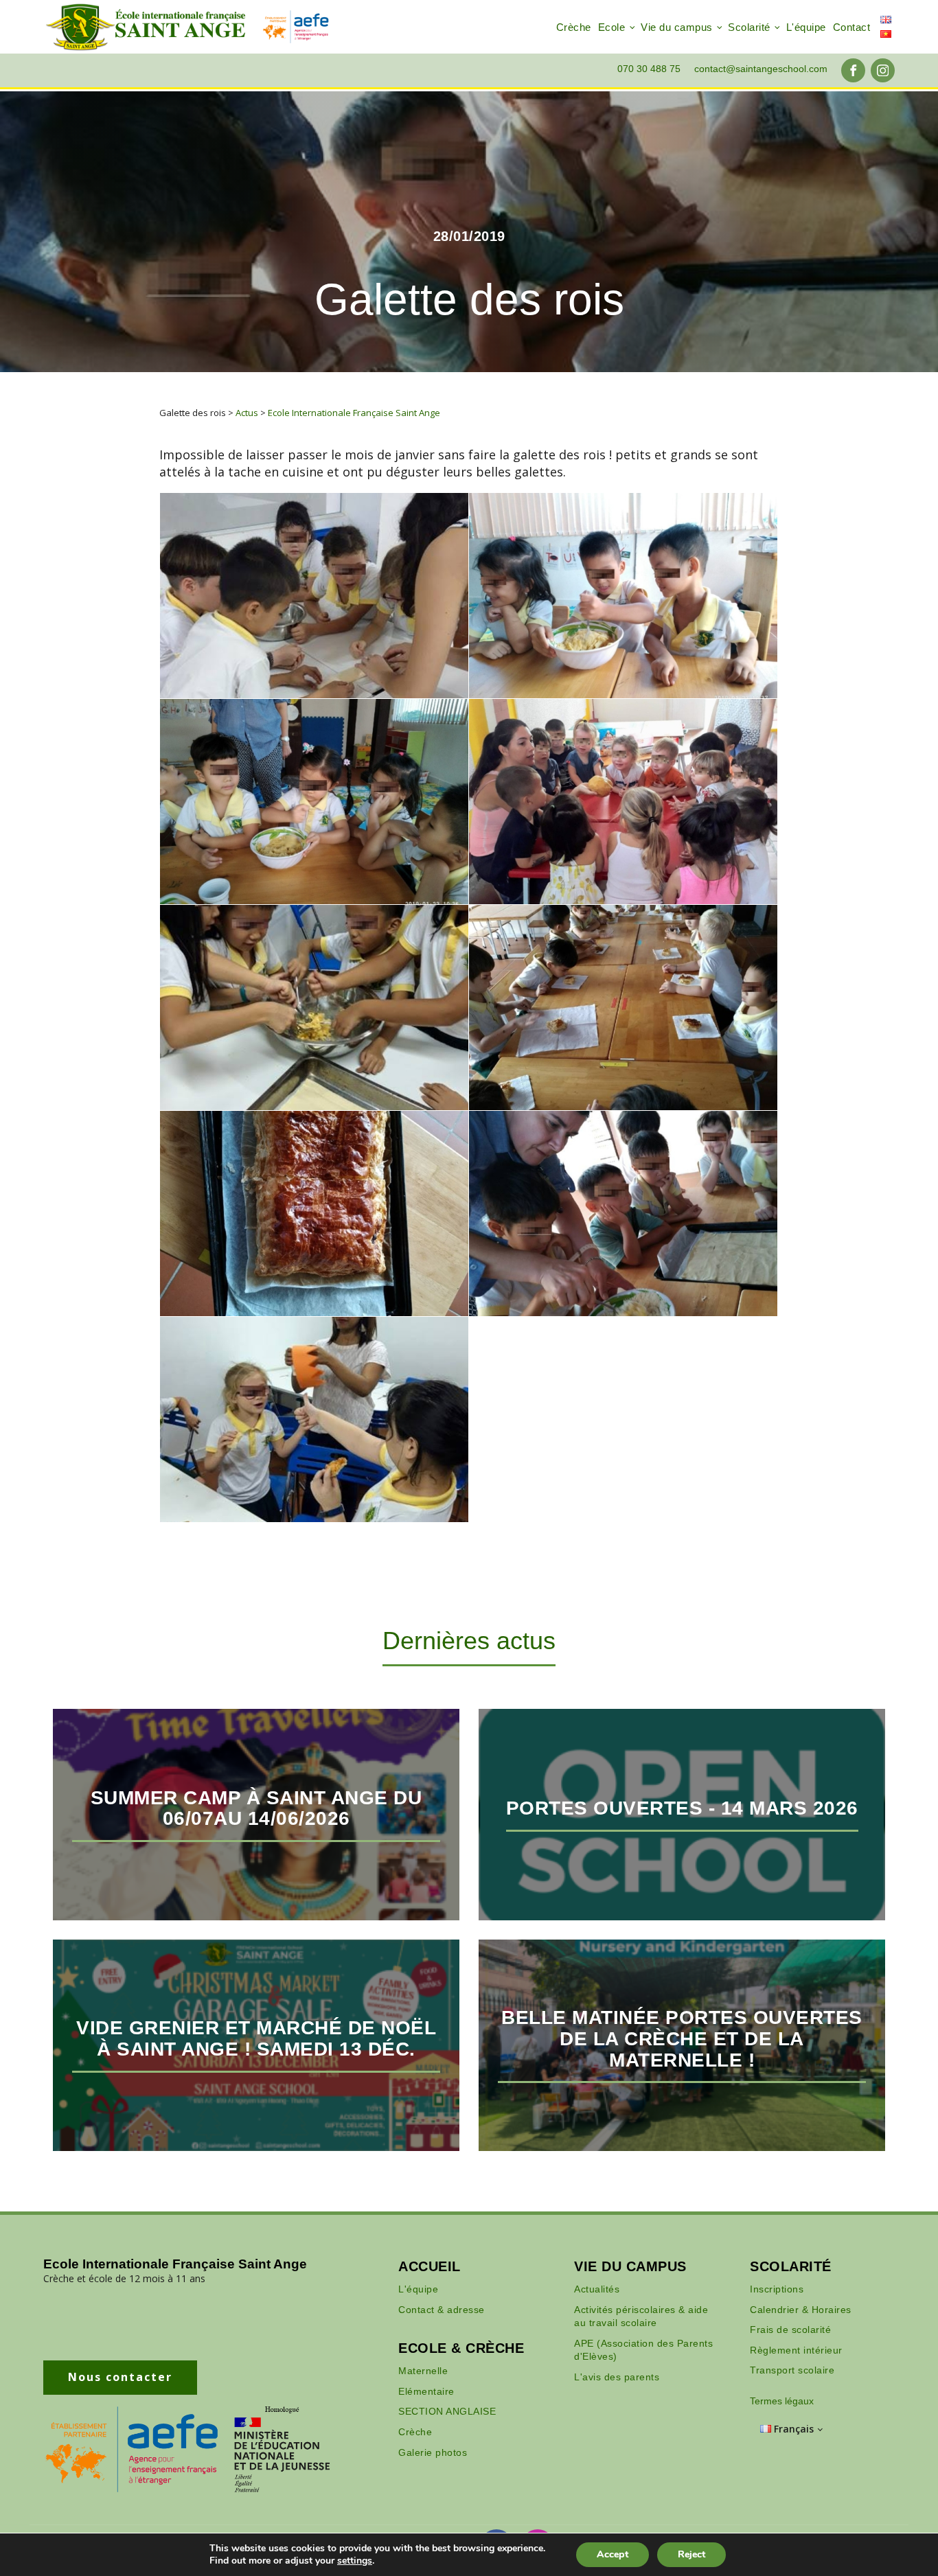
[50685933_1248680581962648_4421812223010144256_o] (623, 802)
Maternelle (423, 2371)
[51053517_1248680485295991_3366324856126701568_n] (314, 1214)
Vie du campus (677, 27)
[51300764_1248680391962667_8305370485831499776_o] (623, 596)
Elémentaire (426, 2391)
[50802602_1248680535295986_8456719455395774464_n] (314, 1008)
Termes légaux (782, 2401)
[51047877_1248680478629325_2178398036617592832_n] (623, 1008)
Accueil (430, 2266)
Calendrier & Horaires (801, 2310)
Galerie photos (433, 2452)
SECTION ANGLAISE (447, 2411)
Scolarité (749, 27)
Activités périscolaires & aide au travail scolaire (641, 2316)
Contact (852, 27)
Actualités (597, 2289)
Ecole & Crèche (461, 2348)
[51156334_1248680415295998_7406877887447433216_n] (623, 1214)
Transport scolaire (792, 2370)
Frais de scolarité (790, 2330)
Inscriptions (777, 2289)
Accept (613, 2554)
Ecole (612, 27)
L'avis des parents (617, 2377)
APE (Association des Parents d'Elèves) (643, 2350)
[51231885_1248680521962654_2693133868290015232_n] (314, 596)
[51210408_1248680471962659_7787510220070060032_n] (314, 1419)
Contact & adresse (442, 2310)
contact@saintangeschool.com (761, 69)
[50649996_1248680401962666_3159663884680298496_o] (314, 802)
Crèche (574, 27)
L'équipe (806, 27)
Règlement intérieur (796, 2350)
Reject (691, 2554)
